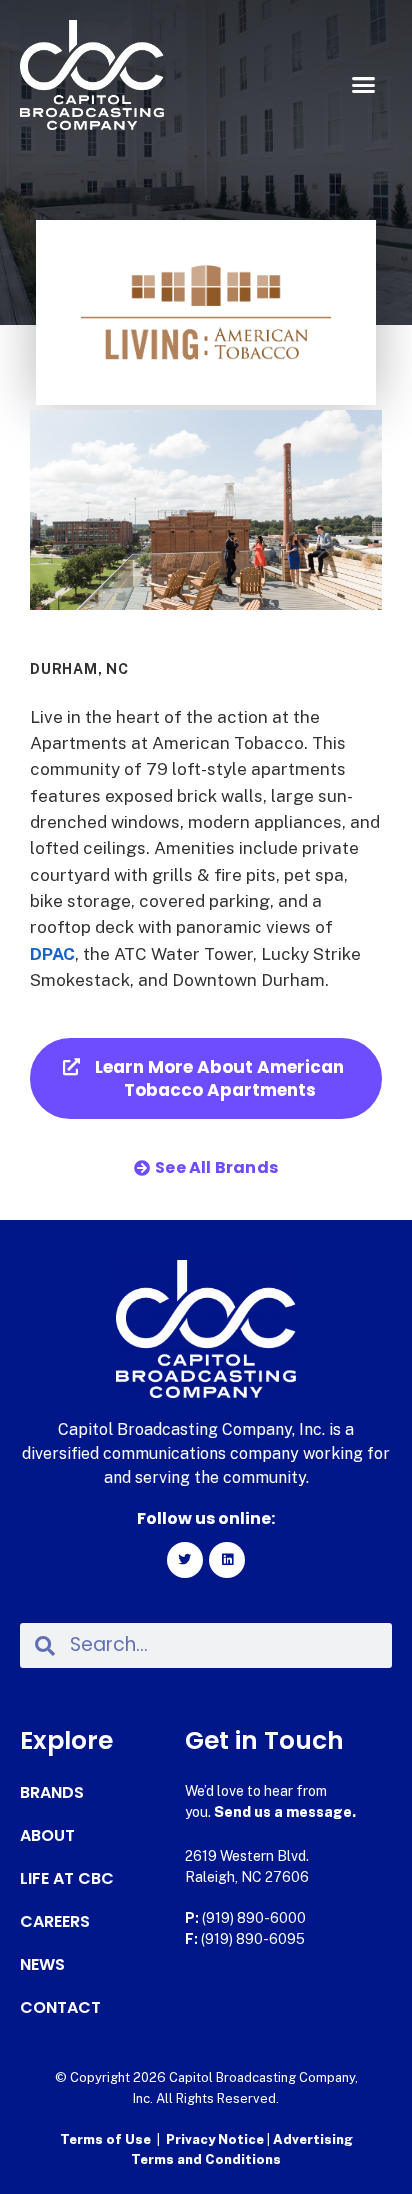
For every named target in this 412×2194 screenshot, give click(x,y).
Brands (52, 1793)
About (47, 1836)
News (42, 1965)
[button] (363, 85)
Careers (55, 1922)
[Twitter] (185, 1560)
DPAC (52, 954)
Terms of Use (105, 2139)
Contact (60, 2008)
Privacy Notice (216, 2139)
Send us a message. (285, 1812)
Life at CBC (67, 1879)
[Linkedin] (227, 1560)
